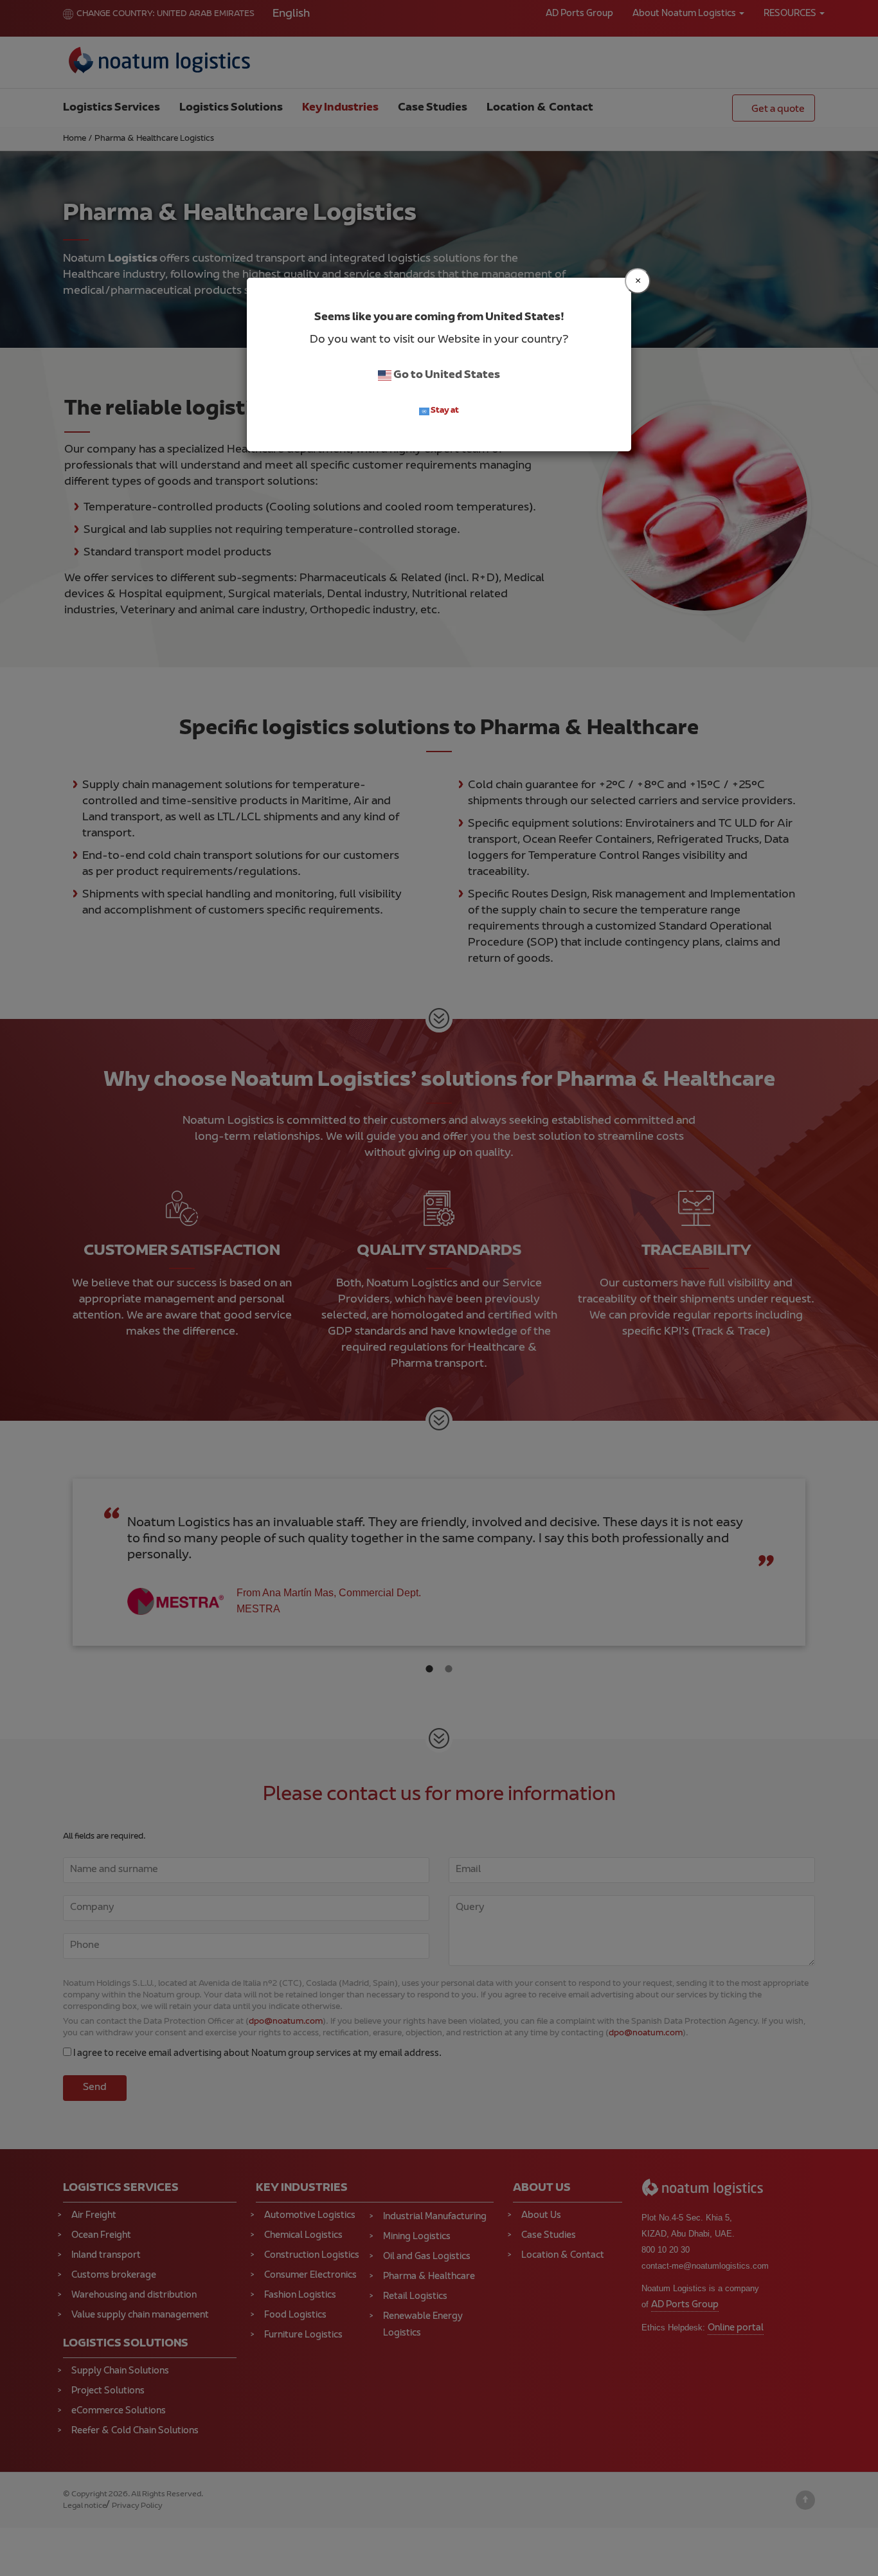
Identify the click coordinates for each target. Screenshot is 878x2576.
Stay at (444, 411)
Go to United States (446, 375)
